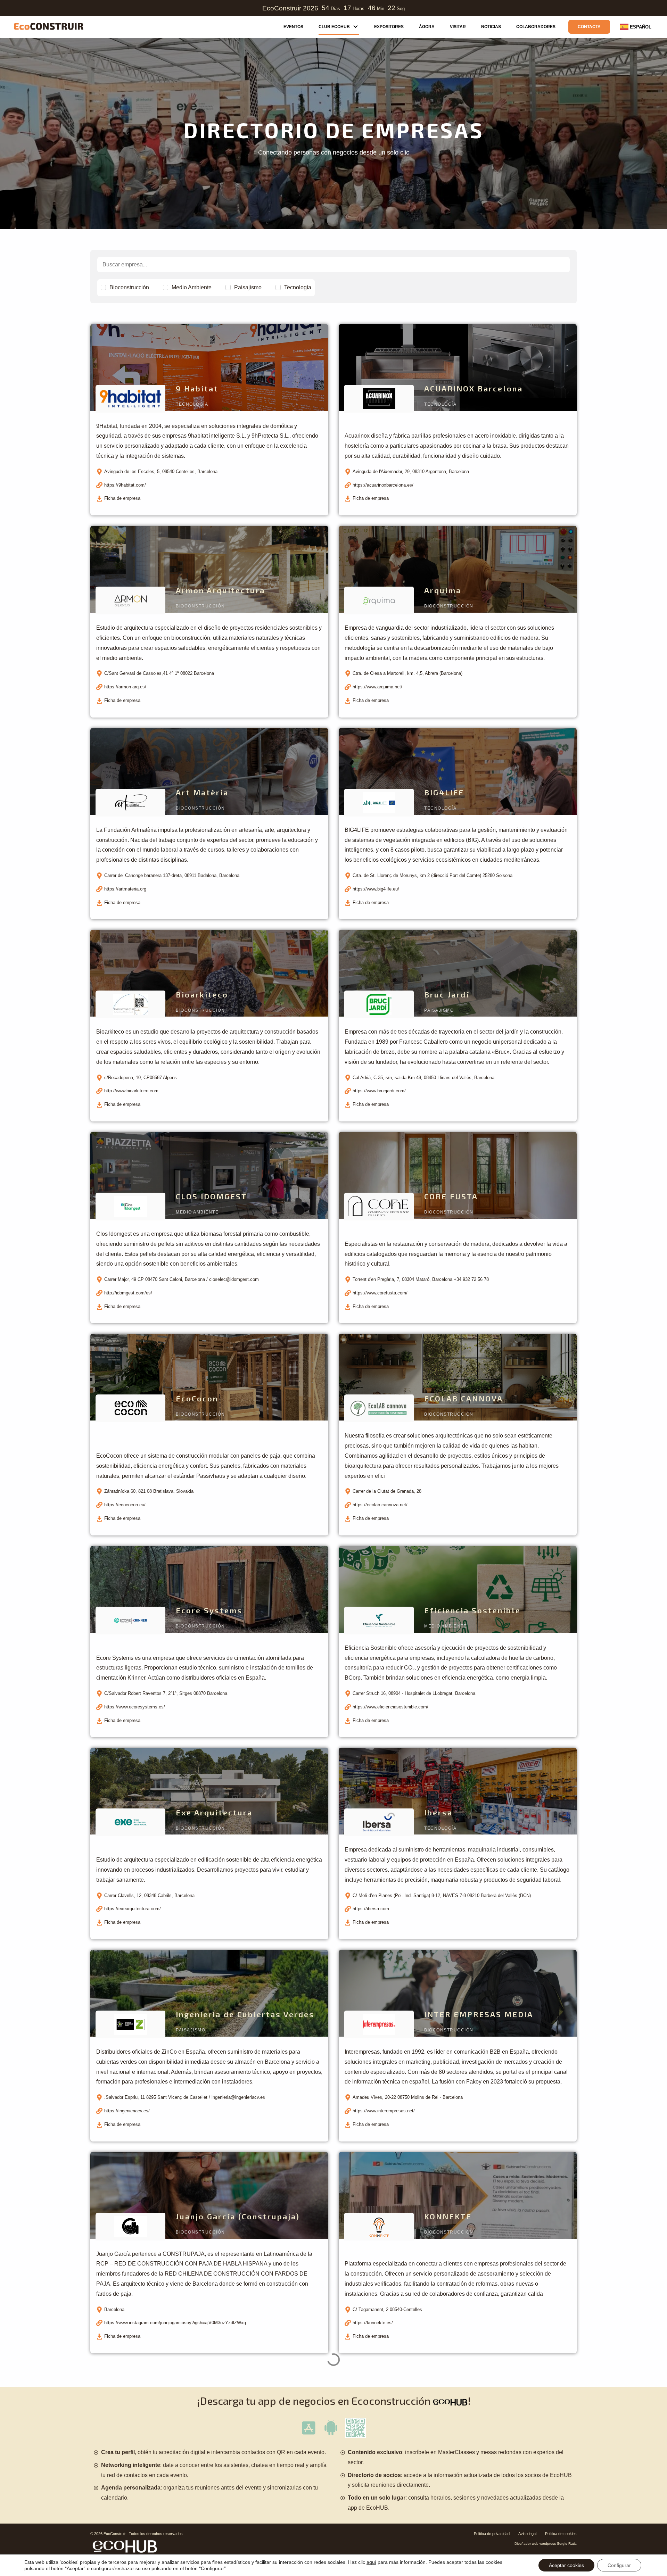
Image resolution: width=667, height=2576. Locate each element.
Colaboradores (536, 27)
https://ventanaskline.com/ (379, 2525)
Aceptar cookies (566, 2565)
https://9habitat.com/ (125, 485)
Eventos (293, 27)
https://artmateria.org (125, 889)
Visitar (458, 27)
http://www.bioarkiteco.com (131, 1091)
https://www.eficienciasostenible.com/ (390, 1707)
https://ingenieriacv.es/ (127, 2111)
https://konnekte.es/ (373, 2323)
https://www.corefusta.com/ (380, 1293)
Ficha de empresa (122, 498)
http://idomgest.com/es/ (128, 1293)
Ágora (427, 27)
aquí (371, 2562)
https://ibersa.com (371, 1909)
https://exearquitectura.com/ (133, 1909)
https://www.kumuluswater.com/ (136, 2525)
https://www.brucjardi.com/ (379, 1091)
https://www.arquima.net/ (377, 687)
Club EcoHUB (334, 27)
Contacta (589, 27)
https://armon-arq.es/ (125, 687)
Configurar (619, 2565)
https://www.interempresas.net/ (384, 2111)
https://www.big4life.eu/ (376, 889)
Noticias (491, 27)
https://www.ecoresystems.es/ (135, 1707)
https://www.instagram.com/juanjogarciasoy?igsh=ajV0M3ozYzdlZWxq (175, 2323)
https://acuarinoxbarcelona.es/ (383, 485)
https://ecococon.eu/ (125, 1505)
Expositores (389, 27)
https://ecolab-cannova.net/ (380, 1505)
